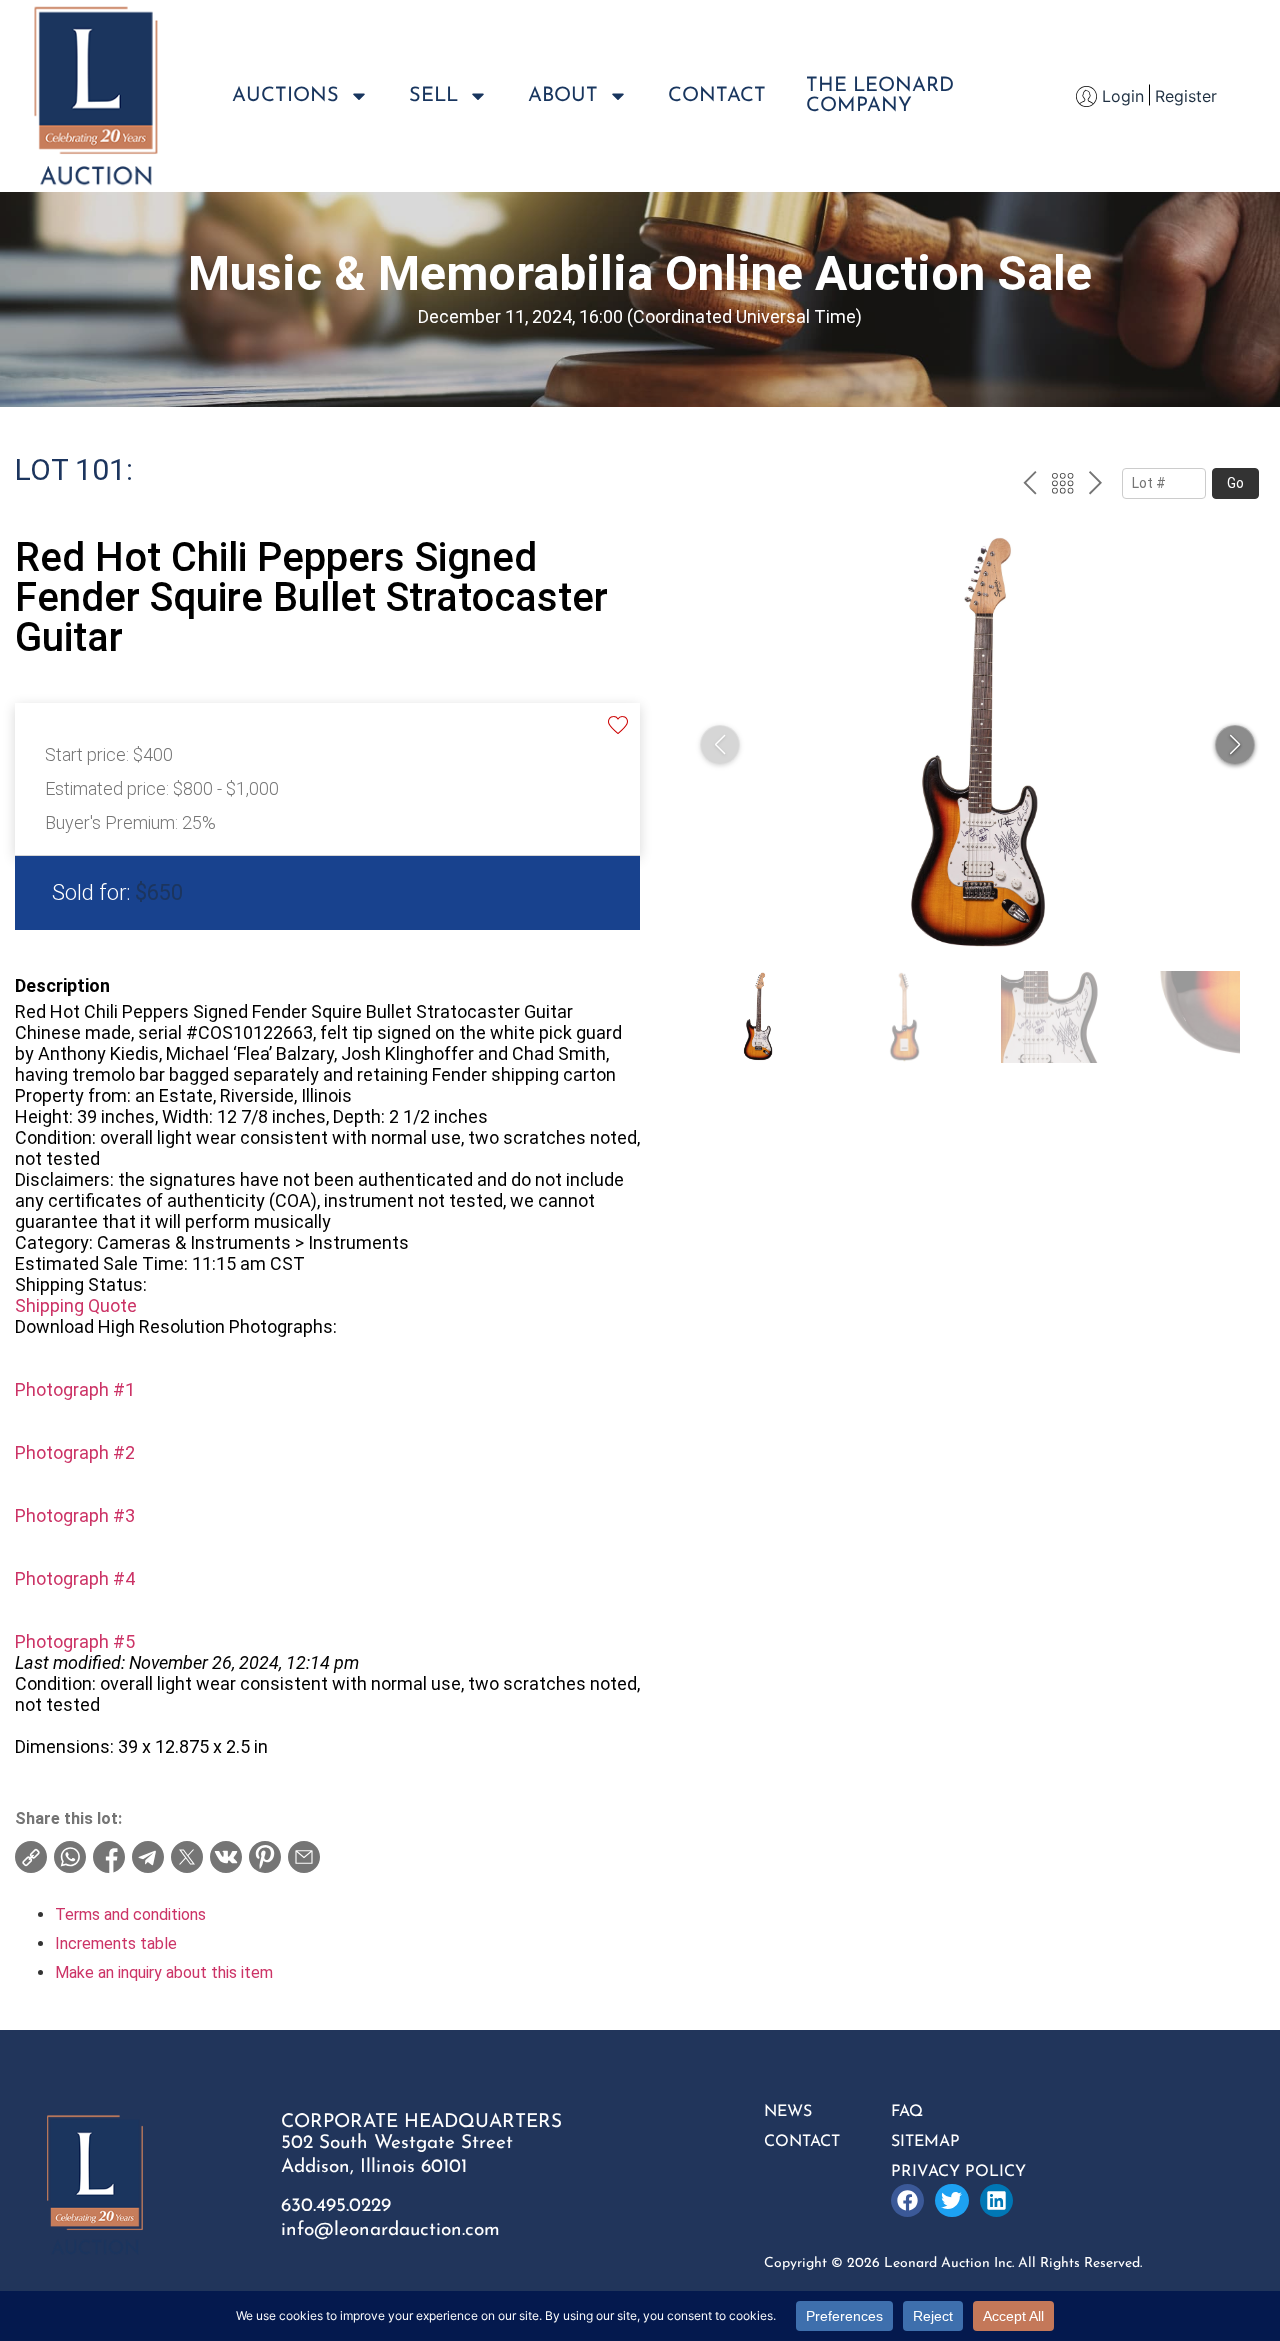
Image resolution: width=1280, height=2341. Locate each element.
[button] (1235, 745)
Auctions (285, 96)
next (1095, 486)
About (563, 96)
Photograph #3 (75, 1515)
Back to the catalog (1062, 486)
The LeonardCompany (880, 96)
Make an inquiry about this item (164, 1972)
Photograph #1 (75, 1389)
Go (1235, 483)
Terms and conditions (130, 1914)
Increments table (116, 1943)
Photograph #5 (75, 1641)
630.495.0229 (336, 2206)
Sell (433, 96)
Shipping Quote (76, 1305)
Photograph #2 (75, 1452)
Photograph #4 (75, 1578)
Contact (717, 96)
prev (1029, 486)
